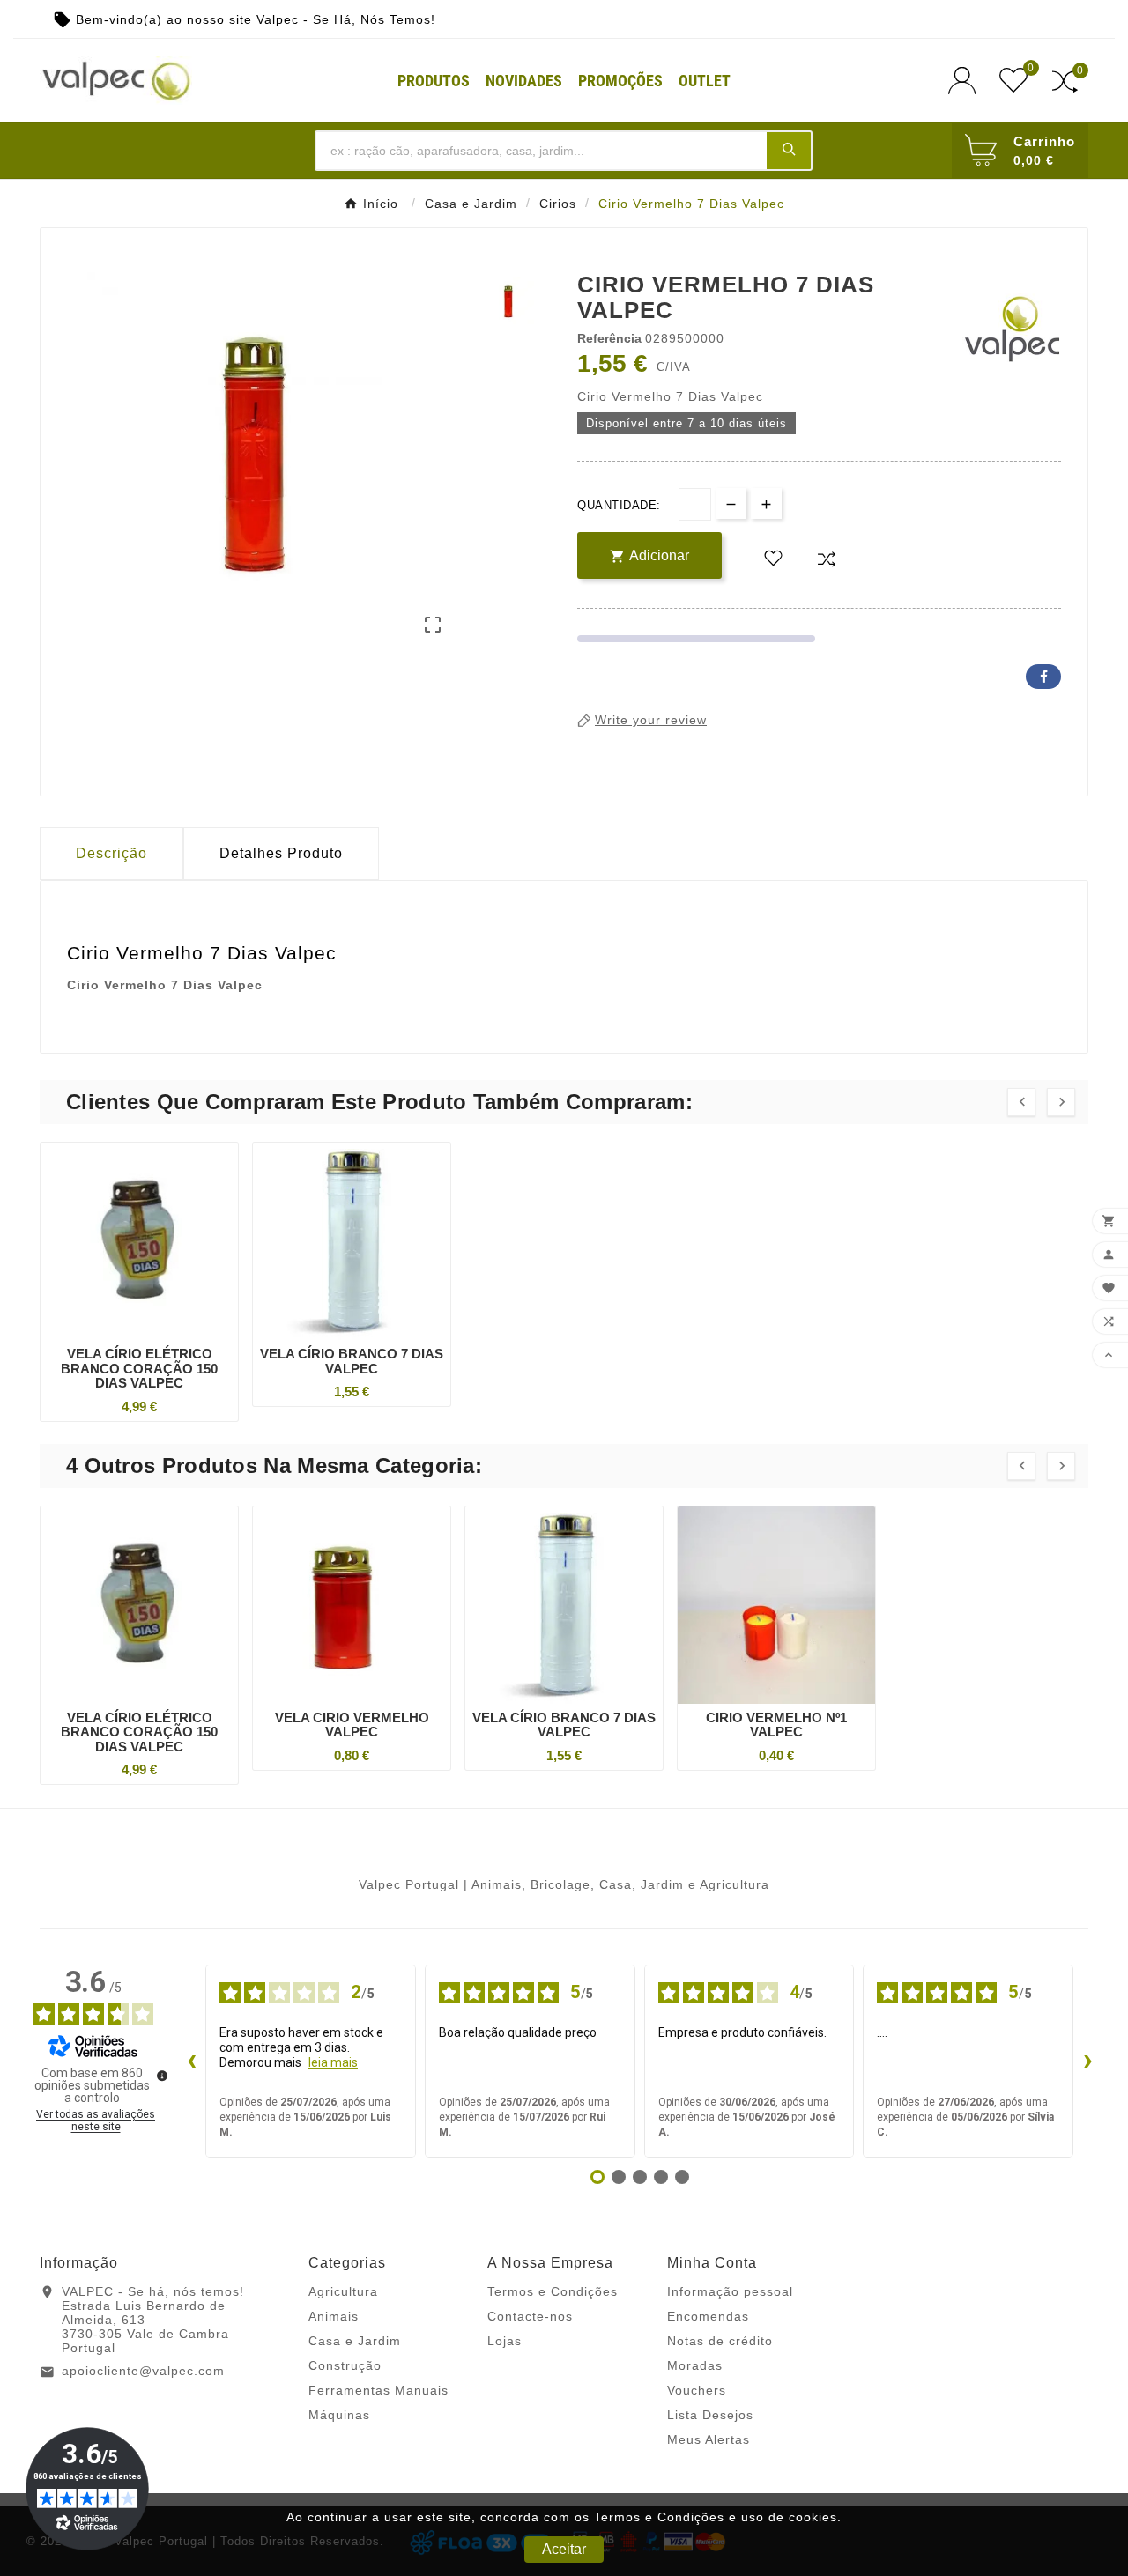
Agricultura (343, 2291)
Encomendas (708, 2316)
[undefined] (162, 2076)
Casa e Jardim (355, 2341)
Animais (334, 2316)
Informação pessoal (730, 2291)
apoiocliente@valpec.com (143, 2371)
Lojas (505, 2341)
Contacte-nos (530, 2316)
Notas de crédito (720, 2341)
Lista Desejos (710, 2415)
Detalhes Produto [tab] (281, 853)
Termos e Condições (553, 2291)
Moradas (695, 2365)
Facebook (1043, 677)
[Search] (789, 150)
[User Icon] (967, 81)
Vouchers (697, 2390)
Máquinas (339, 2415)
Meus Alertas (709, 2439)
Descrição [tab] (111, 853)
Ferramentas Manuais (378, 2390)
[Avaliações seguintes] (1087, 2062)
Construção (345, 2365)
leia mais (333, 2062)
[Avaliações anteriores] (191, 2062)
